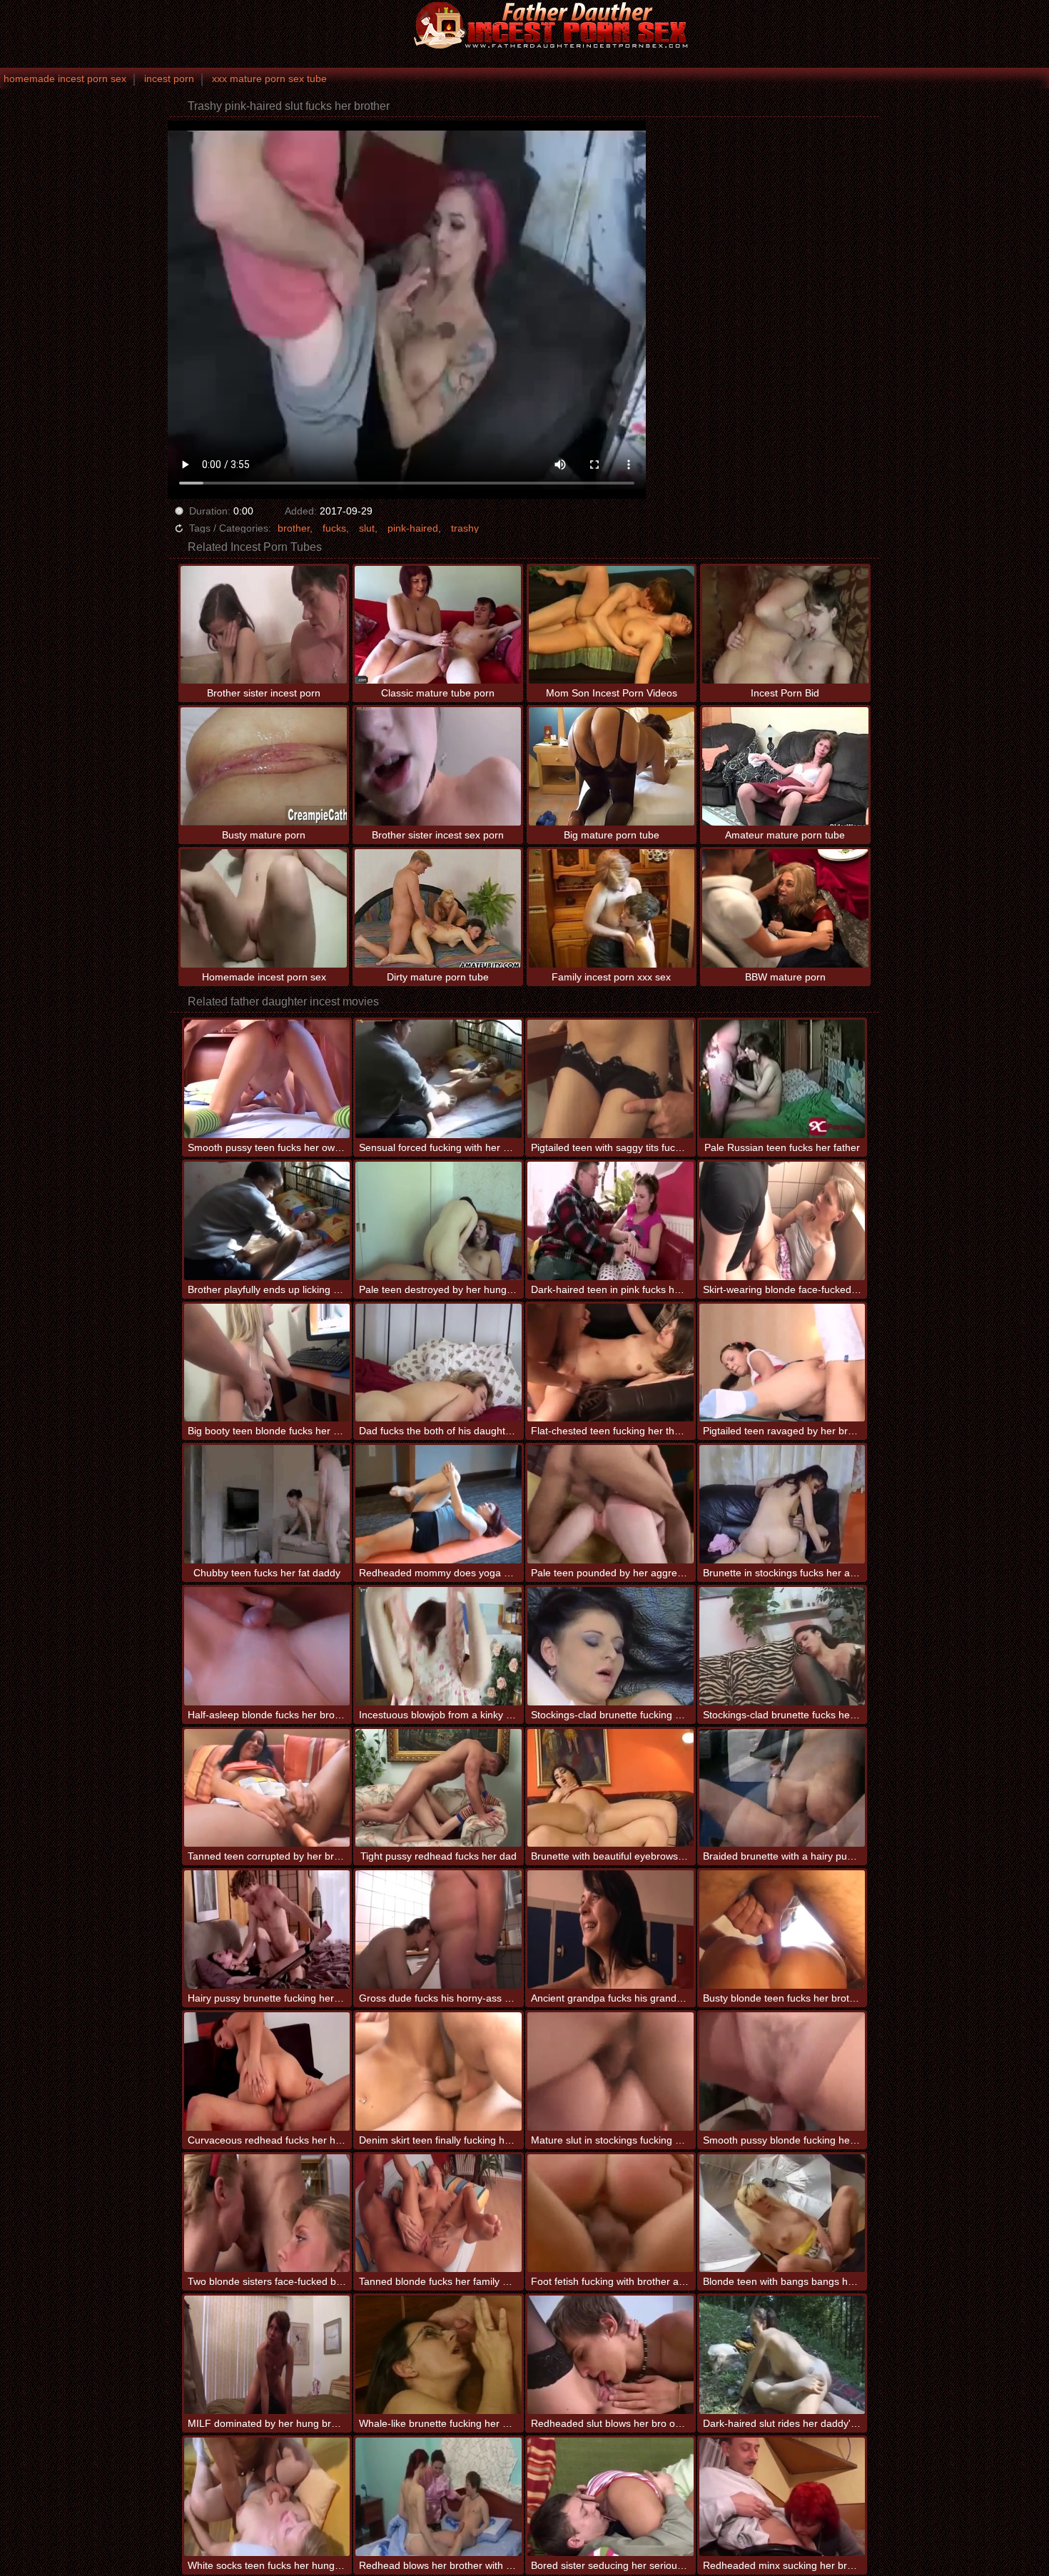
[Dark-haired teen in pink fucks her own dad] (610, 1221)
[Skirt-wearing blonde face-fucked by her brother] (782, 1221)
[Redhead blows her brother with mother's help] (439, 2497)
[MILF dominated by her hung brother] (267, 2355)
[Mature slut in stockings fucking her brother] (610, 2072)
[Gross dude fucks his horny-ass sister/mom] (439, 1930)
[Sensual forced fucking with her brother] (439, 1079)
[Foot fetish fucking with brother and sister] (610, 2214)
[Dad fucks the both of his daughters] (439, 1363)
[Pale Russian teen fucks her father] (782, 1079)
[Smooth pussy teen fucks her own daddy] (267, 1079)
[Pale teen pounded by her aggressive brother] (610, 1504)
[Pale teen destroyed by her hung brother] (439, 1221)
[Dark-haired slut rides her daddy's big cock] (782, 2355)
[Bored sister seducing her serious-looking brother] (610, 2497)
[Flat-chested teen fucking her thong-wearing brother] (610, 1363)
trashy (465, 528)
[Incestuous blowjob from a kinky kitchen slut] (439, 1646)
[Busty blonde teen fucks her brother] (782, 1930)
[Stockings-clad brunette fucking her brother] (610, 1646)
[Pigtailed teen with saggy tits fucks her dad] (610, 1079)
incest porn (169, 78)
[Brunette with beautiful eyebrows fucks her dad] (610, 1788)
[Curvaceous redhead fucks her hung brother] (267, 2072)
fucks (334, 528)
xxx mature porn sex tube (269, 78)
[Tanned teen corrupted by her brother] (267, 1788)
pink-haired (413, 528)
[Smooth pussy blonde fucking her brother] (782, 2072)
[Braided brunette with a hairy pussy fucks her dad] (782, 1788)
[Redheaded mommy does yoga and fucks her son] (439, 1504)
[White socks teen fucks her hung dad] (267, 2497)
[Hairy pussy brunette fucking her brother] (267, 1930)
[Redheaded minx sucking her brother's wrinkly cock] (782, 2497)
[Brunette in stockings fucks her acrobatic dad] (782, 1504)
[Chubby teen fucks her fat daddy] (267, 1504)
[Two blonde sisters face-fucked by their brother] (267, 2214)
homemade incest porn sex (65, 78)
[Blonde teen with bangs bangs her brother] (782, 2214)
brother (294, 528)
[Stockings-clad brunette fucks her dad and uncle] (782, 1646)
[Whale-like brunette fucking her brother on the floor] (439, 2355)
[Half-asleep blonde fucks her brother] (267, 1646)
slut (367, 528)
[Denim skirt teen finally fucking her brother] (439, 2072)
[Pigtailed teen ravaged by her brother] (782, 1363)
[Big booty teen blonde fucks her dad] (267, 1363)
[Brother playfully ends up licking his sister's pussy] (267, 1221)
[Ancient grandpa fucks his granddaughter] (610, 1930)
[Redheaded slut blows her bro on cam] (610, 2355)
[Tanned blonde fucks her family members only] (439, 2214)
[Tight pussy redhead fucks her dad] (439, 1788)
